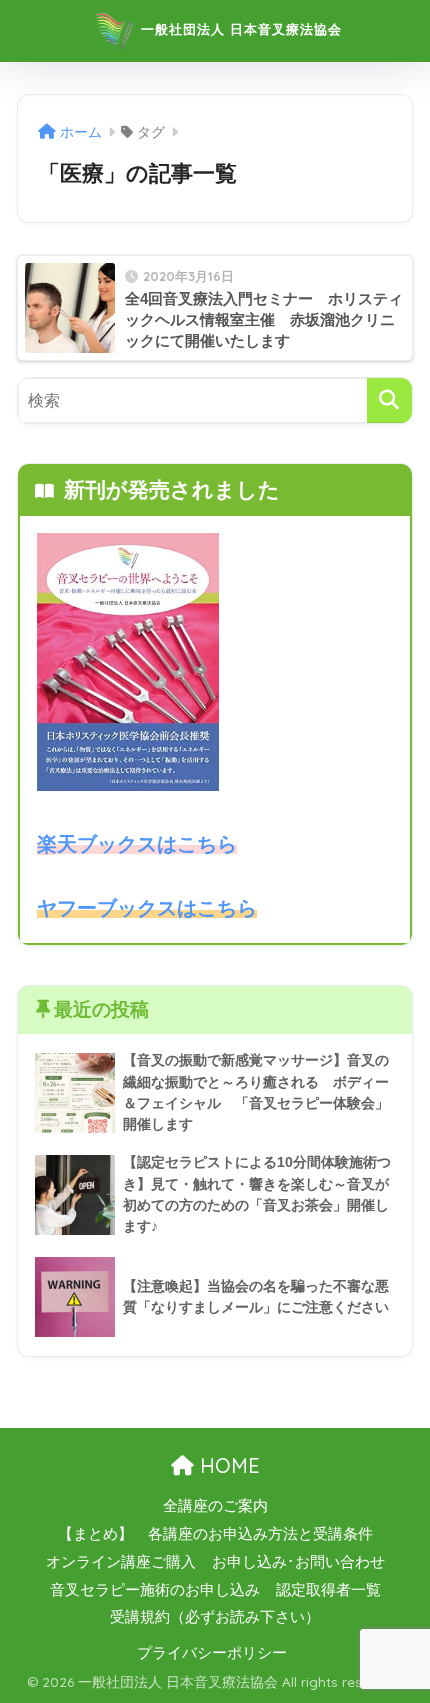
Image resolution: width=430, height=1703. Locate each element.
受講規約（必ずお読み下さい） (215, 1617)
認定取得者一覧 (328, 1590)
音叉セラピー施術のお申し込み (155, 1590)
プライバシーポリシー (212, 1653)
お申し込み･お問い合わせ (298, 1562)
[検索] (389, 400)
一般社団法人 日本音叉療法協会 (239, 29)
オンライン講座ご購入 (121, 1562)
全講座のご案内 (215, 1506)
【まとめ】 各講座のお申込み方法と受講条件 (215, 1534)
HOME (227, 1465)
